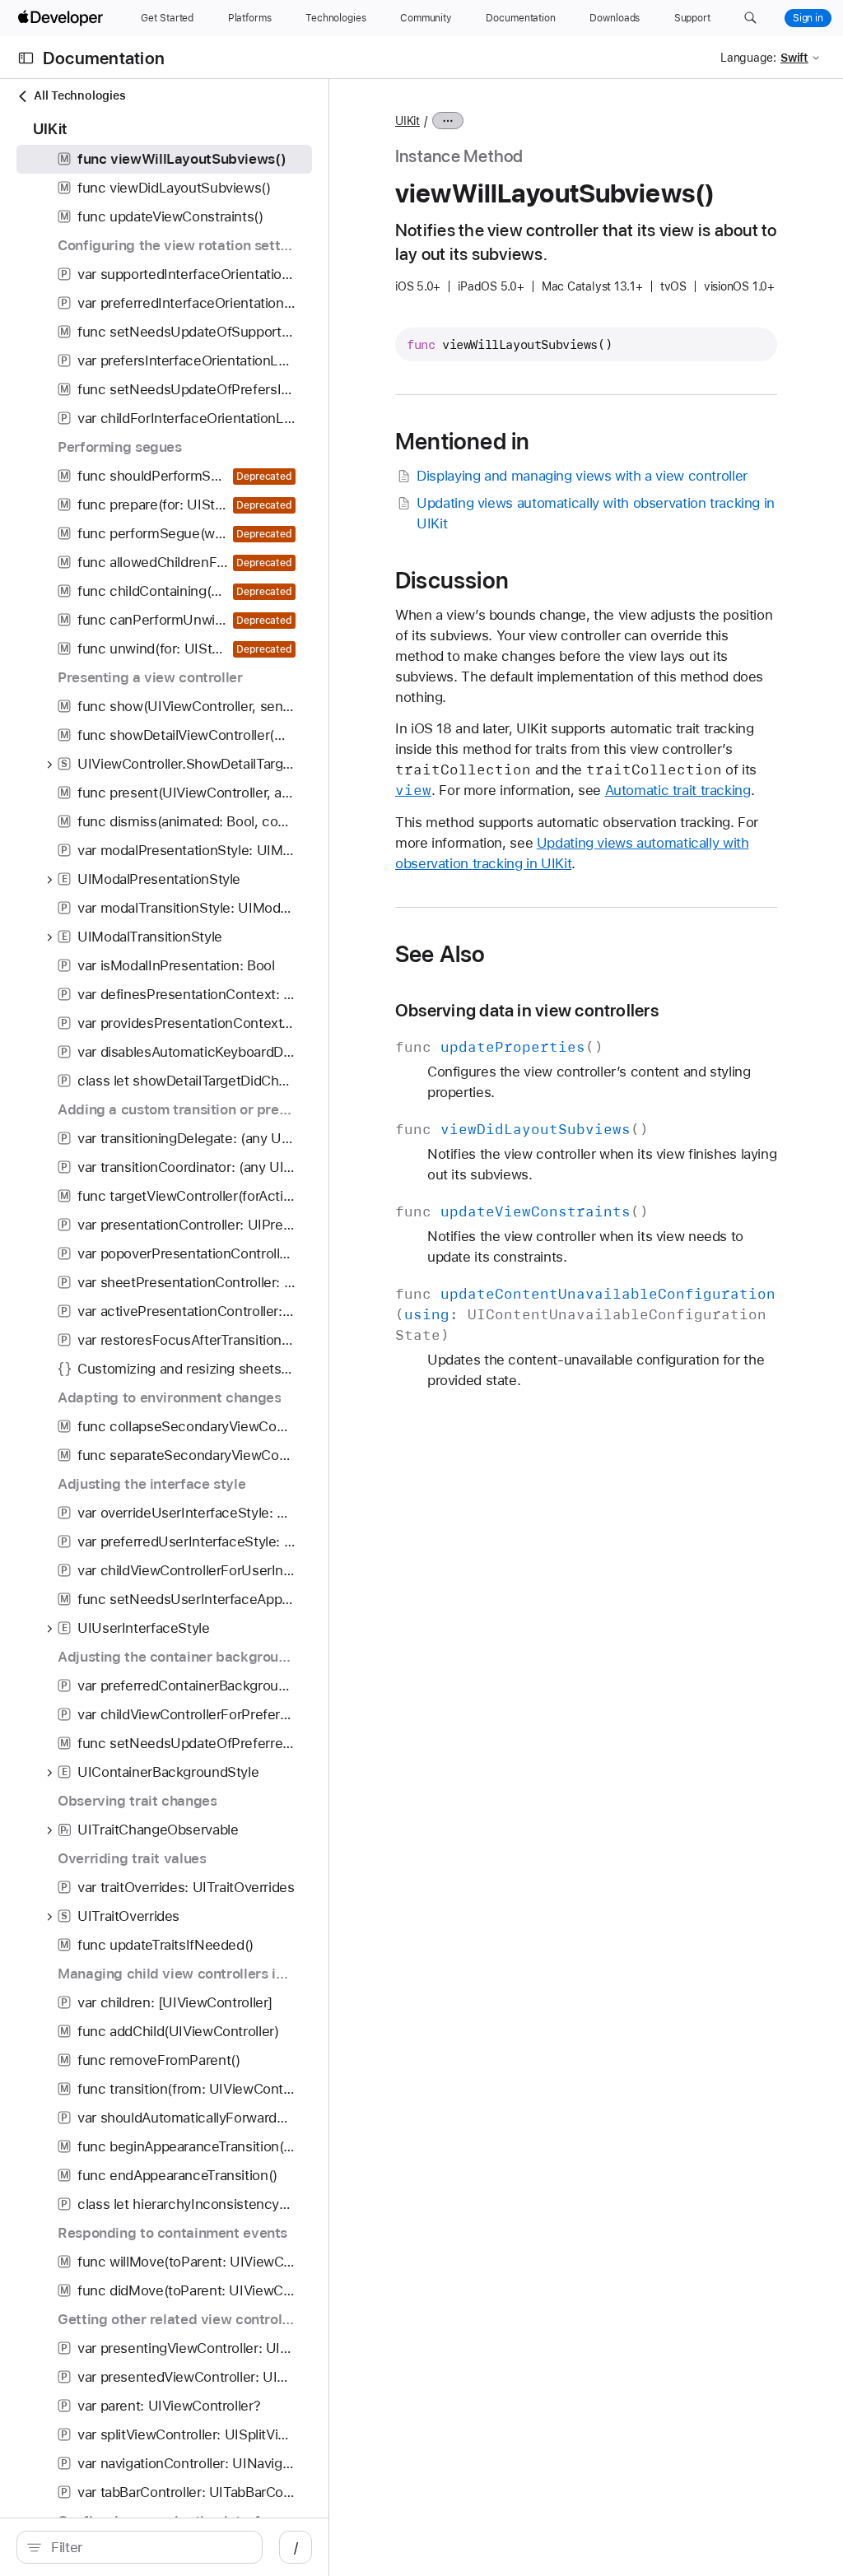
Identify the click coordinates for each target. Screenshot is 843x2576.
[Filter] (148, 2547)
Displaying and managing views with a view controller (582, 476)
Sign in (808, 18)
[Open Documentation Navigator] (26, 58)
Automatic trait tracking (678, 790)
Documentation (104, 58)
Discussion (452, 580)
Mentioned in (462, 441)
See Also (440, 954)
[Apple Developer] (63, 18)
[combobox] (148, 2547)
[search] (140, 2547)
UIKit (408, 121)
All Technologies (79, 95)
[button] (750, 18)
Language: (748, 58)
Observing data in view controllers (527, 1010)
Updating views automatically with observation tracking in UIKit (596, 513)
